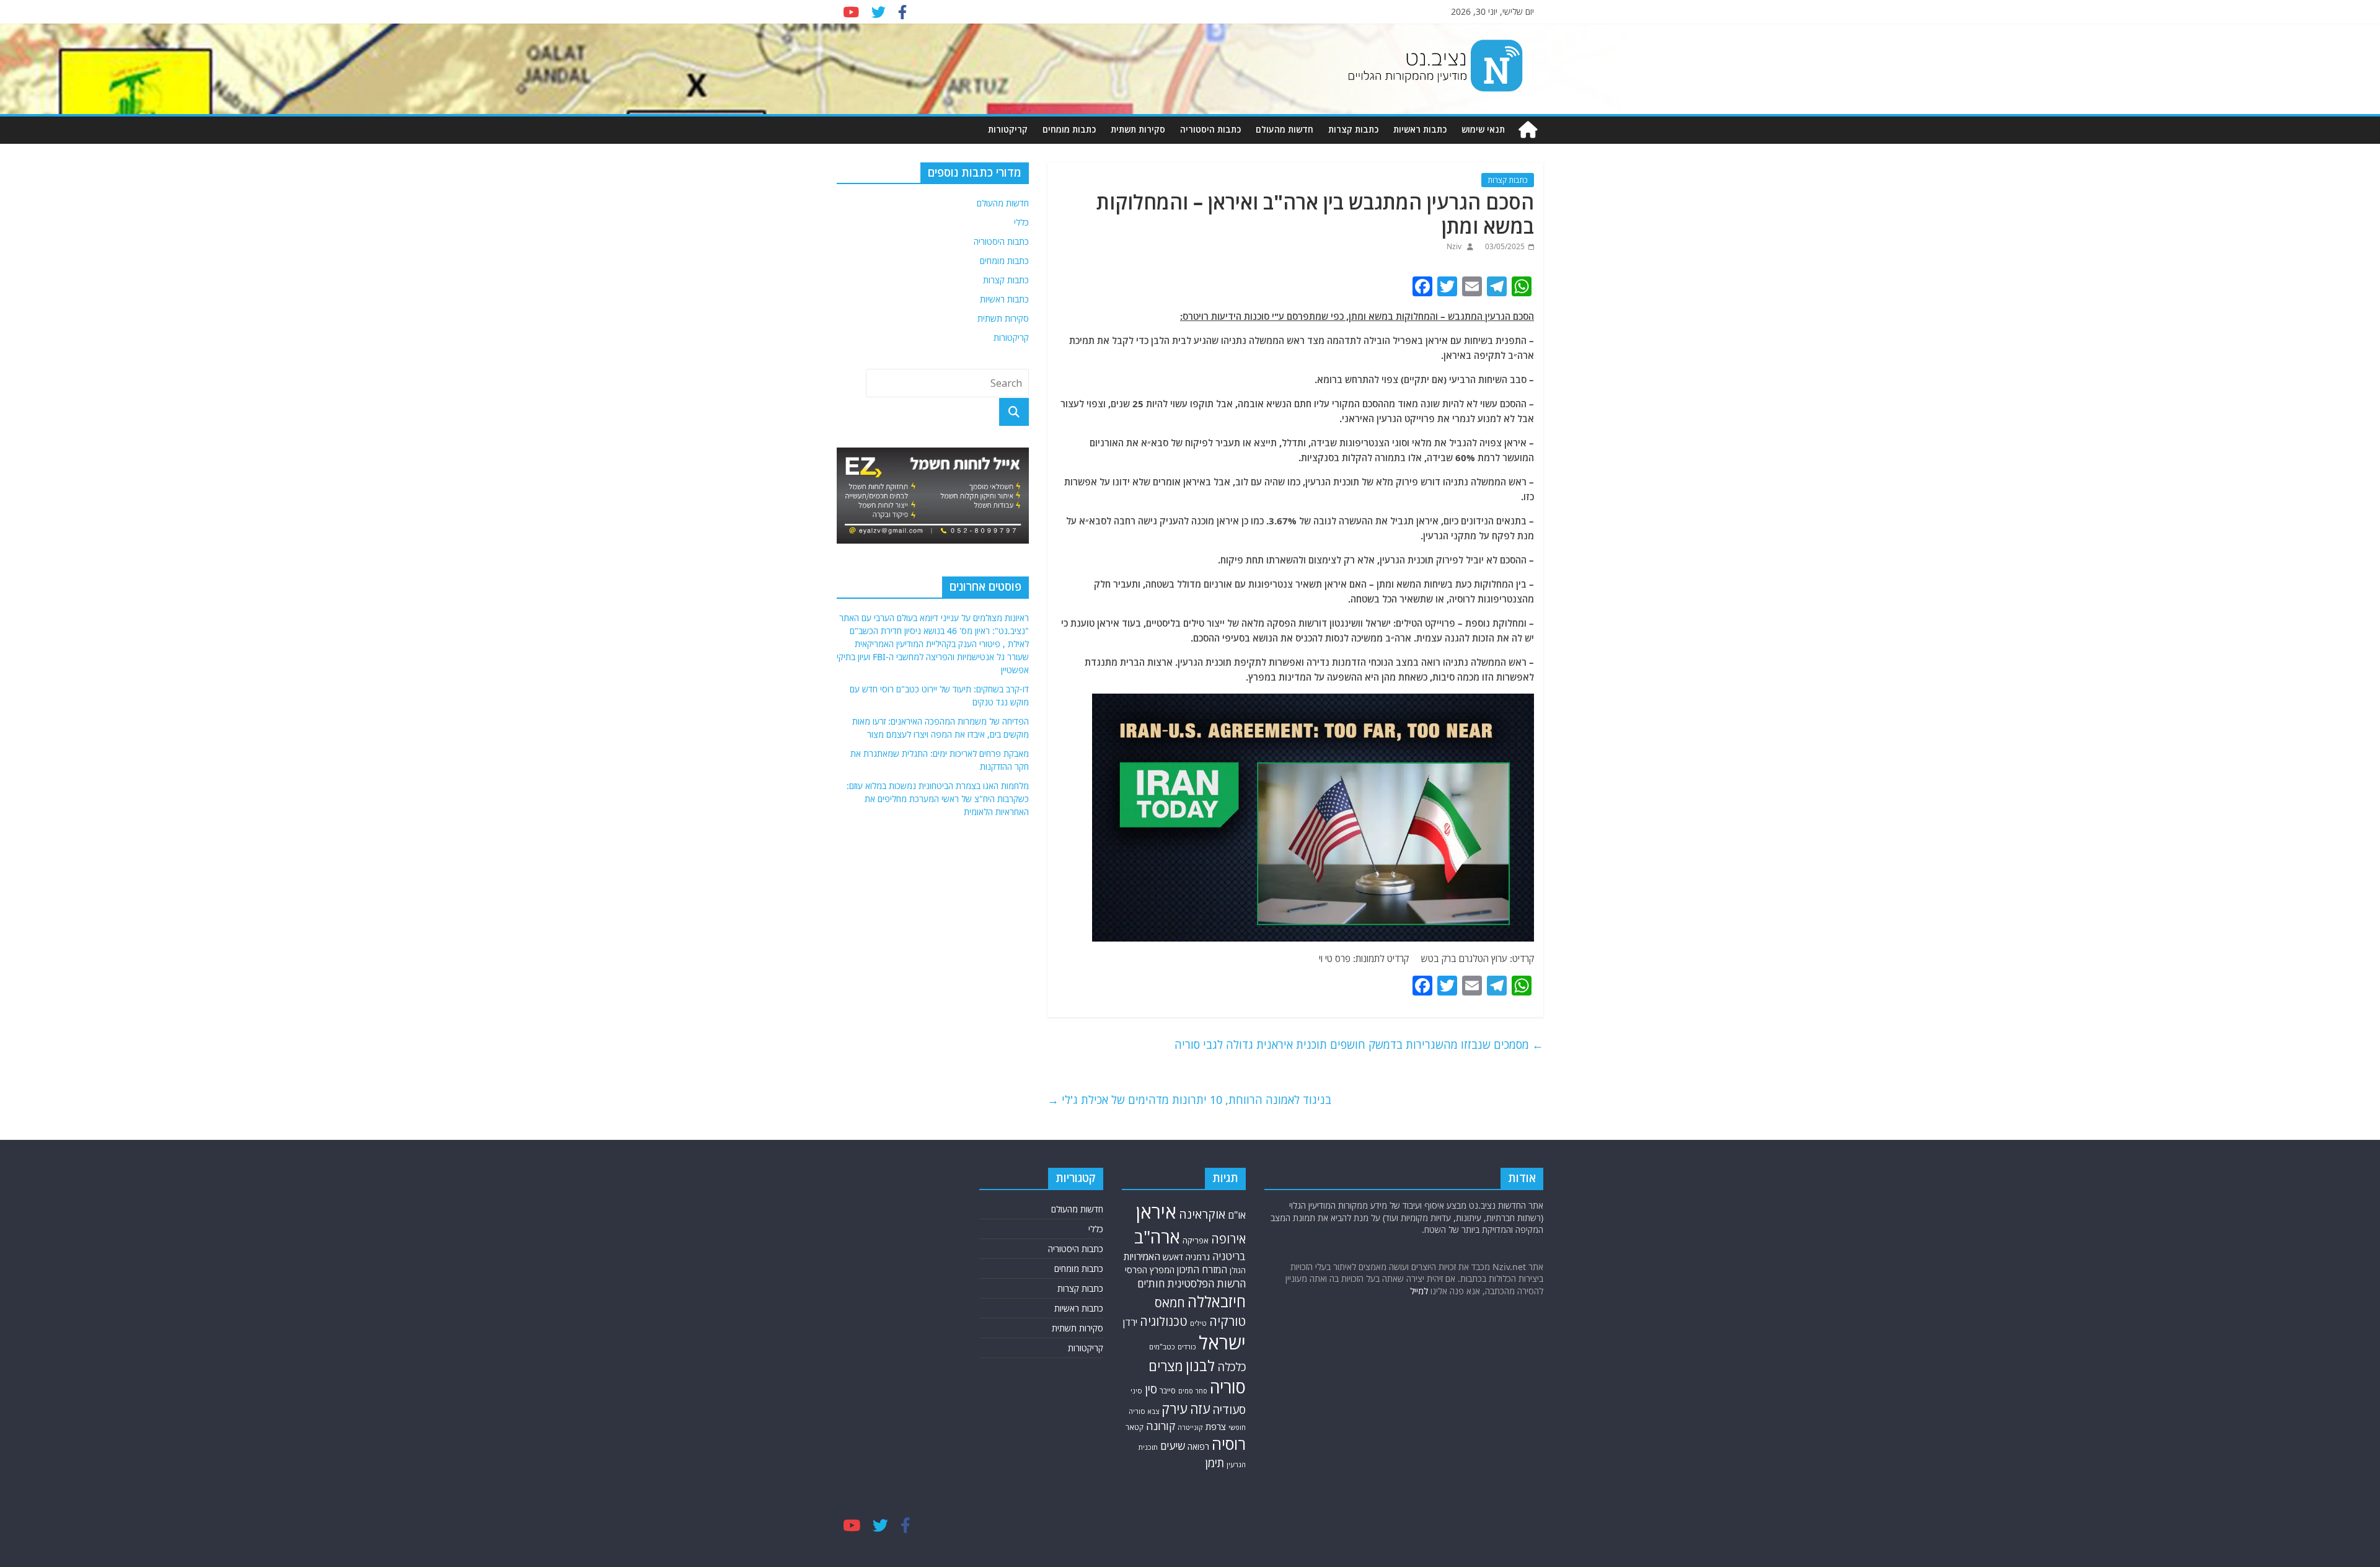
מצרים (1166, 1366)
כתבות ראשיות (1420, 129)
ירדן (1130, 1322)
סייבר (1168, 1391)
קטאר (1135, 1427)
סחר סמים (1193, 1391)
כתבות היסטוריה (1210, 129)
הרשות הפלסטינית (1206, 1283)
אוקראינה (1202, 1214)
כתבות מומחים (1069, 129)
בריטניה (1229, 1256)
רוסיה (1229, 1444)
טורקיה (1227, 1321)
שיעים (1173, 1446)
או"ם (1237, 1215)
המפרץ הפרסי (1150, 1270)
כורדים (1187, 1347)
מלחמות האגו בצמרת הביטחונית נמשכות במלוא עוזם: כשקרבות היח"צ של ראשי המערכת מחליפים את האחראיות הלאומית (938, 799)
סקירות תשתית (1138, 129)
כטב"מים (1162, 1347)
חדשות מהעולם (1285, 129)
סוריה (1228, 1387)
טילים (1198, 1323)
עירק (1175, 1409)
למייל (1419, 1291)
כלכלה (1232, 1367)
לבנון (1200, 1366)
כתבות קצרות (1353, 129)
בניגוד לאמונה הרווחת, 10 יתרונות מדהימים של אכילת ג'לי (1189, 1100)
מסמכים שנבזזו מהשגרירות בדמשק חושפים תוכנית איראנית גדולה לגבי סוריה (1359, 1044)
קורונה (1161, 1426)
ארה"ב (1157, 1237)
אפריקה (1196, 1240)
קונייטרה (1190, 1427)
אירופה (1228, 1239)
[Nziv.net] (1528, 130)
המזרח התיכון (1202, 1269)
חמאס (1170, 1303)
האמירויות (1142, 1256)
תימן (1215, 1463)
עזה (1200, 1409)
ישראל (1222, 1343)
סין (1151, 1389)
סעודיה (1229, 1410)
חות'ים (1151, 1283)
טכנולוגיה (1164, 1321)
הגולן (1238, 1270)
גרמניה (1198, 1257)
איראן (1156, 1212)
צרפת (1216, 1426)
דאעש (1173, 1257)
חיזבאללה (1217, 1301)
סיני (1136, 1391)
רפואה (1198, 1446)
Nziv (1454, 246)
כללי (1021, 222)
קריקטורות (1008, 129)
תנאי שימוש (1483, 129)
